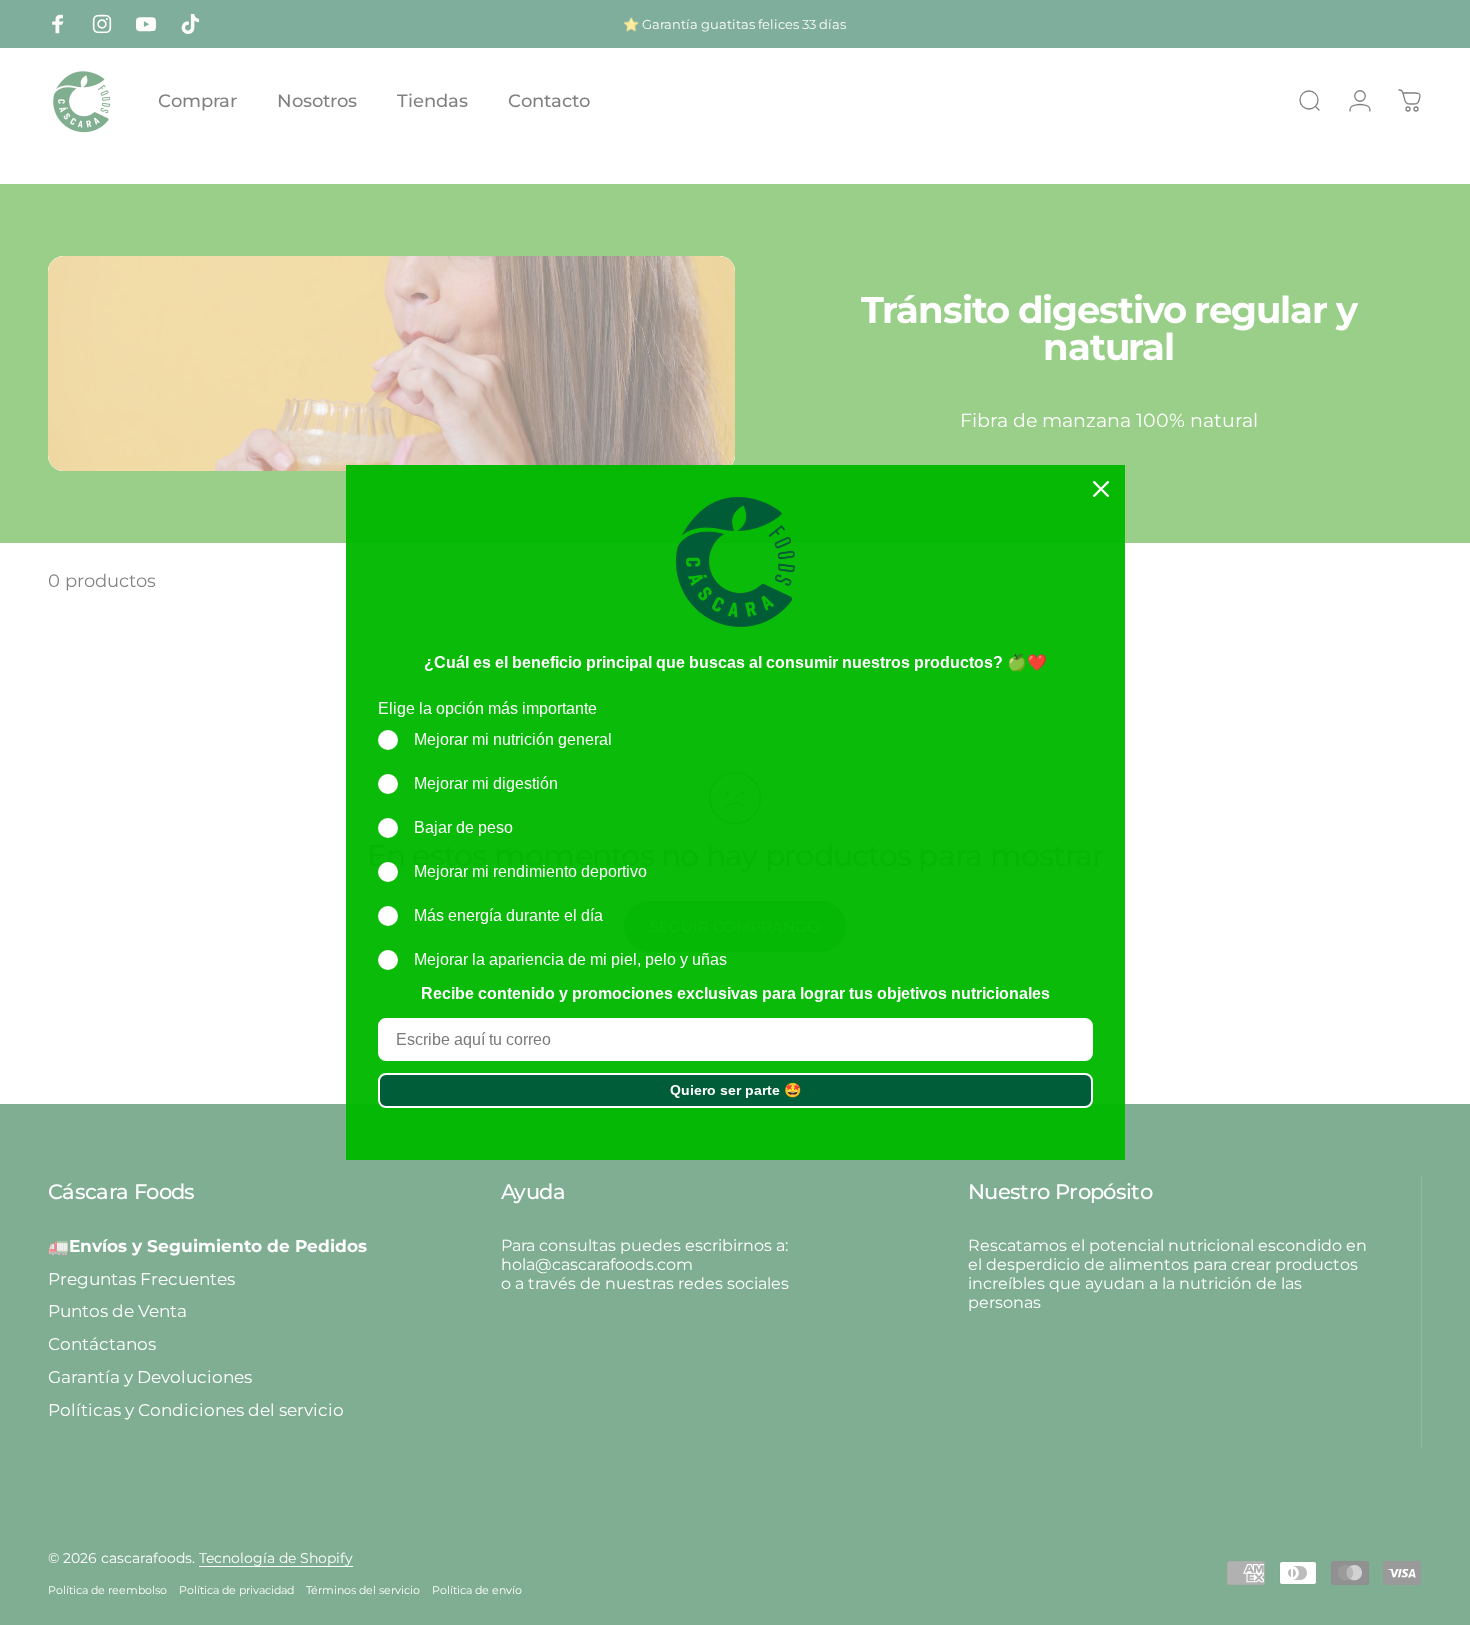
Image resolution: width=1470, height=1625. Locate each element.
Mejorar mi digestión (486, 783)
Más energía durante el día (508, 915)
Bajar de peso (463, 827)
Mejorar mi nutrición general (513, 739)
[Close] (1101, 489)
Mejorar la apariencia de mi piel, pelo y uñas (570, 959)
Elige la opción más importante (487, 708)
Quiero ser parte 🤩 (735, 1090)
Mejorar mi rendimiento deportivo (530, 871)
